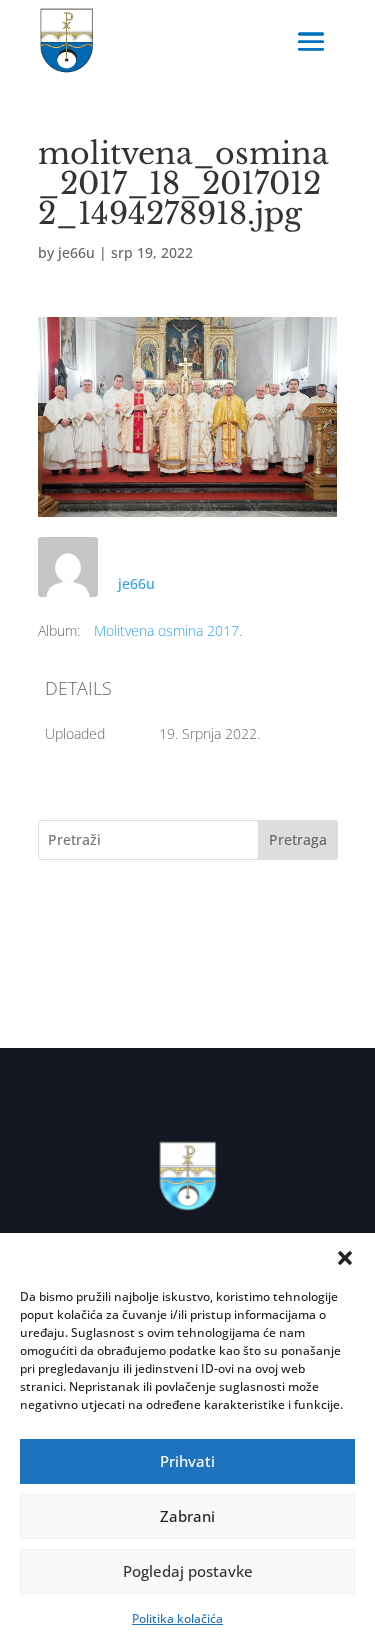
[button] (345, 1258)
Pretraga (298, 839)
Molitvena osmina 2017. (168, 630)
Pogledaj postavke (188, 1571)
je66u (76, 252)
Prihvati (187, 1461)
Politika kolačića (177, 1618)
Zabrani (187, 1516)
